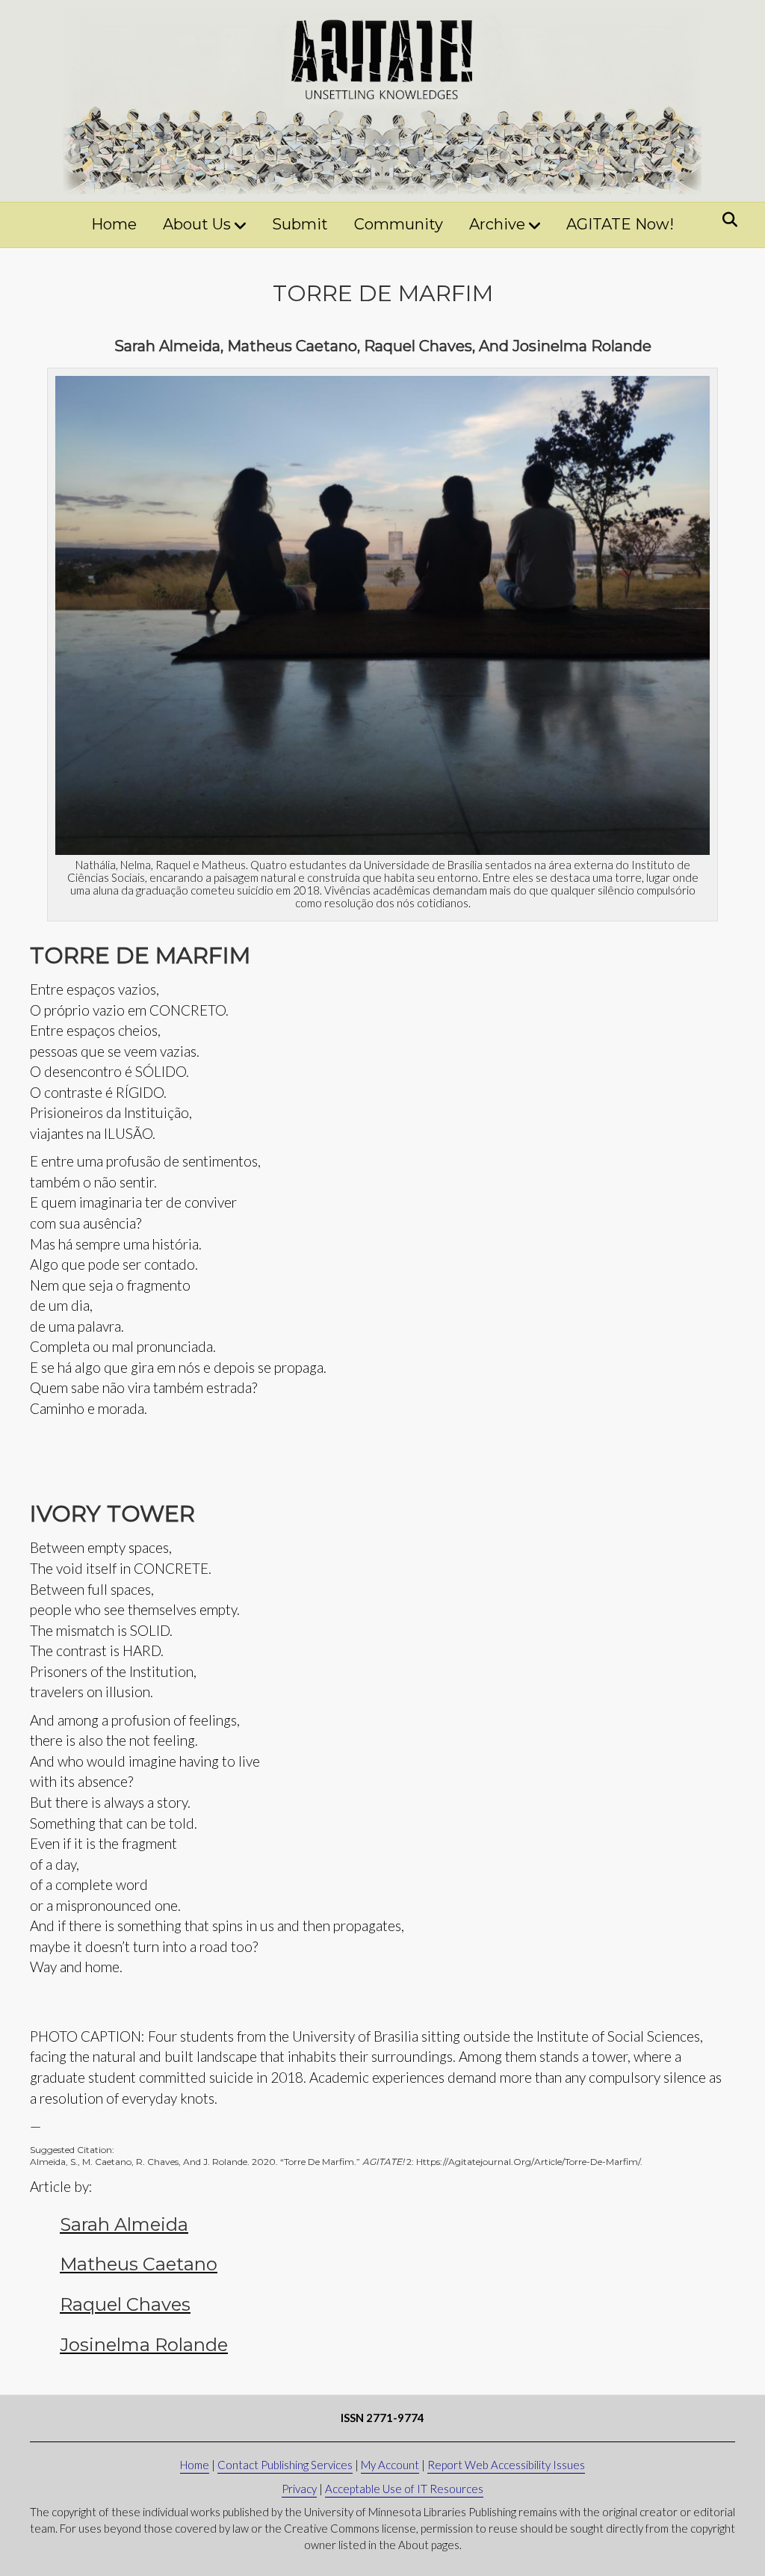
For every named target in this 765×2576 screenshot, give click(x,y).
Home (114, 224)
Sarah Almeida (124, 2224)
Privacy (299, 2489)
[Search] (726, 220)
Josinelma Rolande (144, 2345)
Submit (300, 224)
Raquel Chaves (125, 2304)
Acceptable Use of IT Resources (404, 2489)
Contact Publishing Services (285, 2465)
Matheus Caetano (139, 2264)
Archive (497, 224)
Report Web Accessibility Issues (506, 2465)
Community (399, 224)
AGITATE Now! (620, 224)
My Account (390, 2465)
